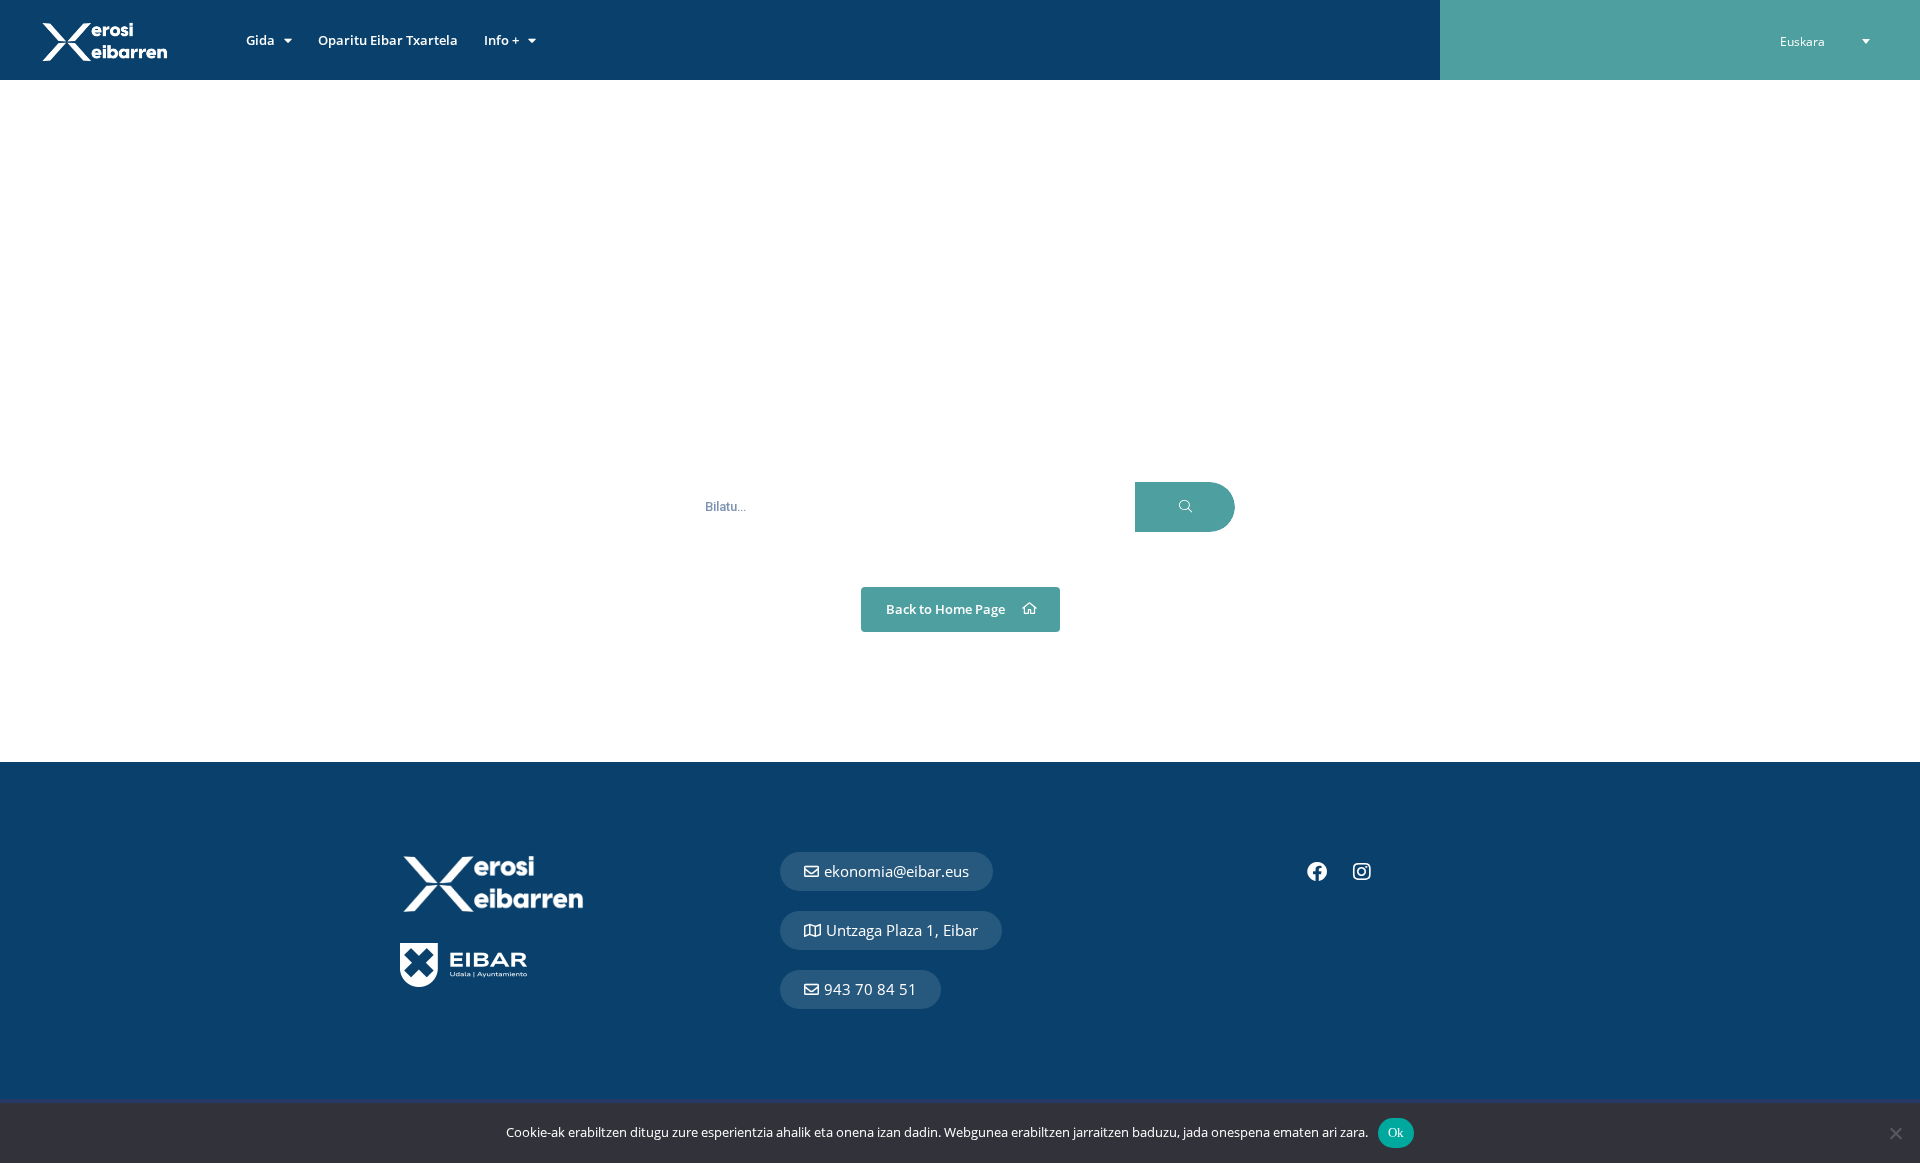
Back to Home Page (945, 609)
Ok (1396, 1132)
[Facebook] (1317, 872)
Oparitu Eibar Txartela (388, 40)
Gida (260, 40)
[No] (1895, 1133)
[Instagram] (1362, 872)
